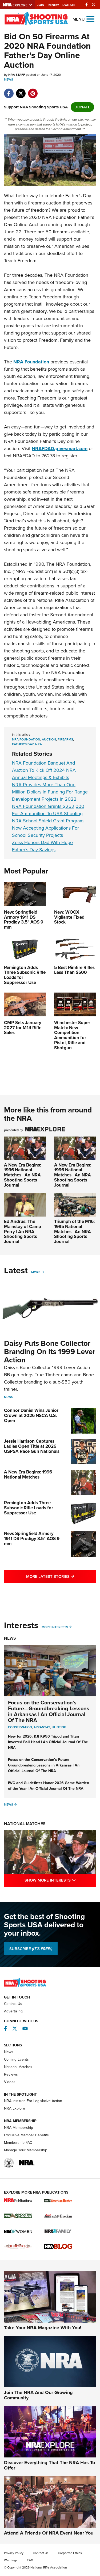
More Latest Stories (61, 1576)
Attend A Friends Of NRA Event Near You (49, 2533)
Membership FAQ (18, 2143)
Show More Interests (60, 1880)
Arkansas (42, 1727)
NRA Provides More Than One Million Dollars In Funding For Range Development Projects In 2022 (50, 792)
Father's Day (23, 744)
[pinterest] (33, 91)
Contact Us (13, 2004)
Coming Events (16, 2059)
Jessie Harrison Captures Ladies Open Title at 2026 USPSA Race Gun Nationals (32, 1446)
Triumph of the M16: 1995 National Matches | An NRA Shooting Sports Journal (74, 1232)
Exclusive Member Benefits (26, 2135)
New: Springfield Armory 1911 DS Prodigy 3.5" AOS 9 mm (32, 1538)
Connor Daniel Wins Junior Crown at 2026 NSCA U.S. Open (31, 1415)
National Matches (25, 1824)
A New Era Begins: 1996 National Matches (28, 1475)
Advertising (13, 2011)
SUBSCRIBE (31, 1949)
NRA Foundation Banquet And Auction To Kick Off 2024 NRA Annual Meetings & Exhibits (44, 770)
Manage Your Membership (26, 2150)
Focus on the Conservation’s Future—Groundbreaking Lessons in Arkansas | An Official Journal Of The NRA (49, 1711)
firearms (65, 739)
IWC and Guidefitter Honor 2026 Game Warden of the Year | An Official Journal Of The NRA (49, 1786)
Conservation (20, 1727)
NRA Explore (15, 2108)
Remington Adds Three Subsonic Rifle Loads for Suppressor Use (29, 1508)
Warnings (11, 2560)
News (9, 79)
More (36, 1272)
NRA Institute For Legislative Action (33, 2101)
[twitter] (21, 91)
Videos (10, 2082)
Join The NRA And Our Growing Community (38, 2395)
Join (41, 5)
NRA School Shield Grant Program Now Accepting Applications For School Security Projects (48, 828)
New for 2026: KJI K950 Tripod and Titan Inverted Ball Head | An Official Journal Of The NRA (48, 1742)
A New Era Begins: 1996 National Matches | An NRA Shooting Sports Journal (23, 1175)
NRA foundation (26, 739)
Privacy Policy (14, 2553)
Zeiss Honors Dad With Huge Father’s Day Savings (42, 846)
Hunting (59, 1727)
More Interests (55, 1627)
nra (39, 744)
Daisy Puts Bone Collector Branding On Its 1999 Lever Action (50, 1352)
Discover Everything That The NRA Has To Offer (49, 2465)
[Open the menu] (90, 19)
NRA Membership (19, 2128)
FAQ (30, 2560)
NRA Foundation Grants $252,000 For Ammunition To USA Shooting (48, 810)
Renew (53, 5)
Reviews (11, 2074)
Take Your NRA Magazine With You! (43, 2328)
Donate (69, 5)
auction (49, 739)
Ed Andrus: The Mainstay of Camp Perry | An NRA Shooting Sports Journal (23, 1232)
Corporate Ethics (70, 2553)
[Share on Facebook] (9, 91)
